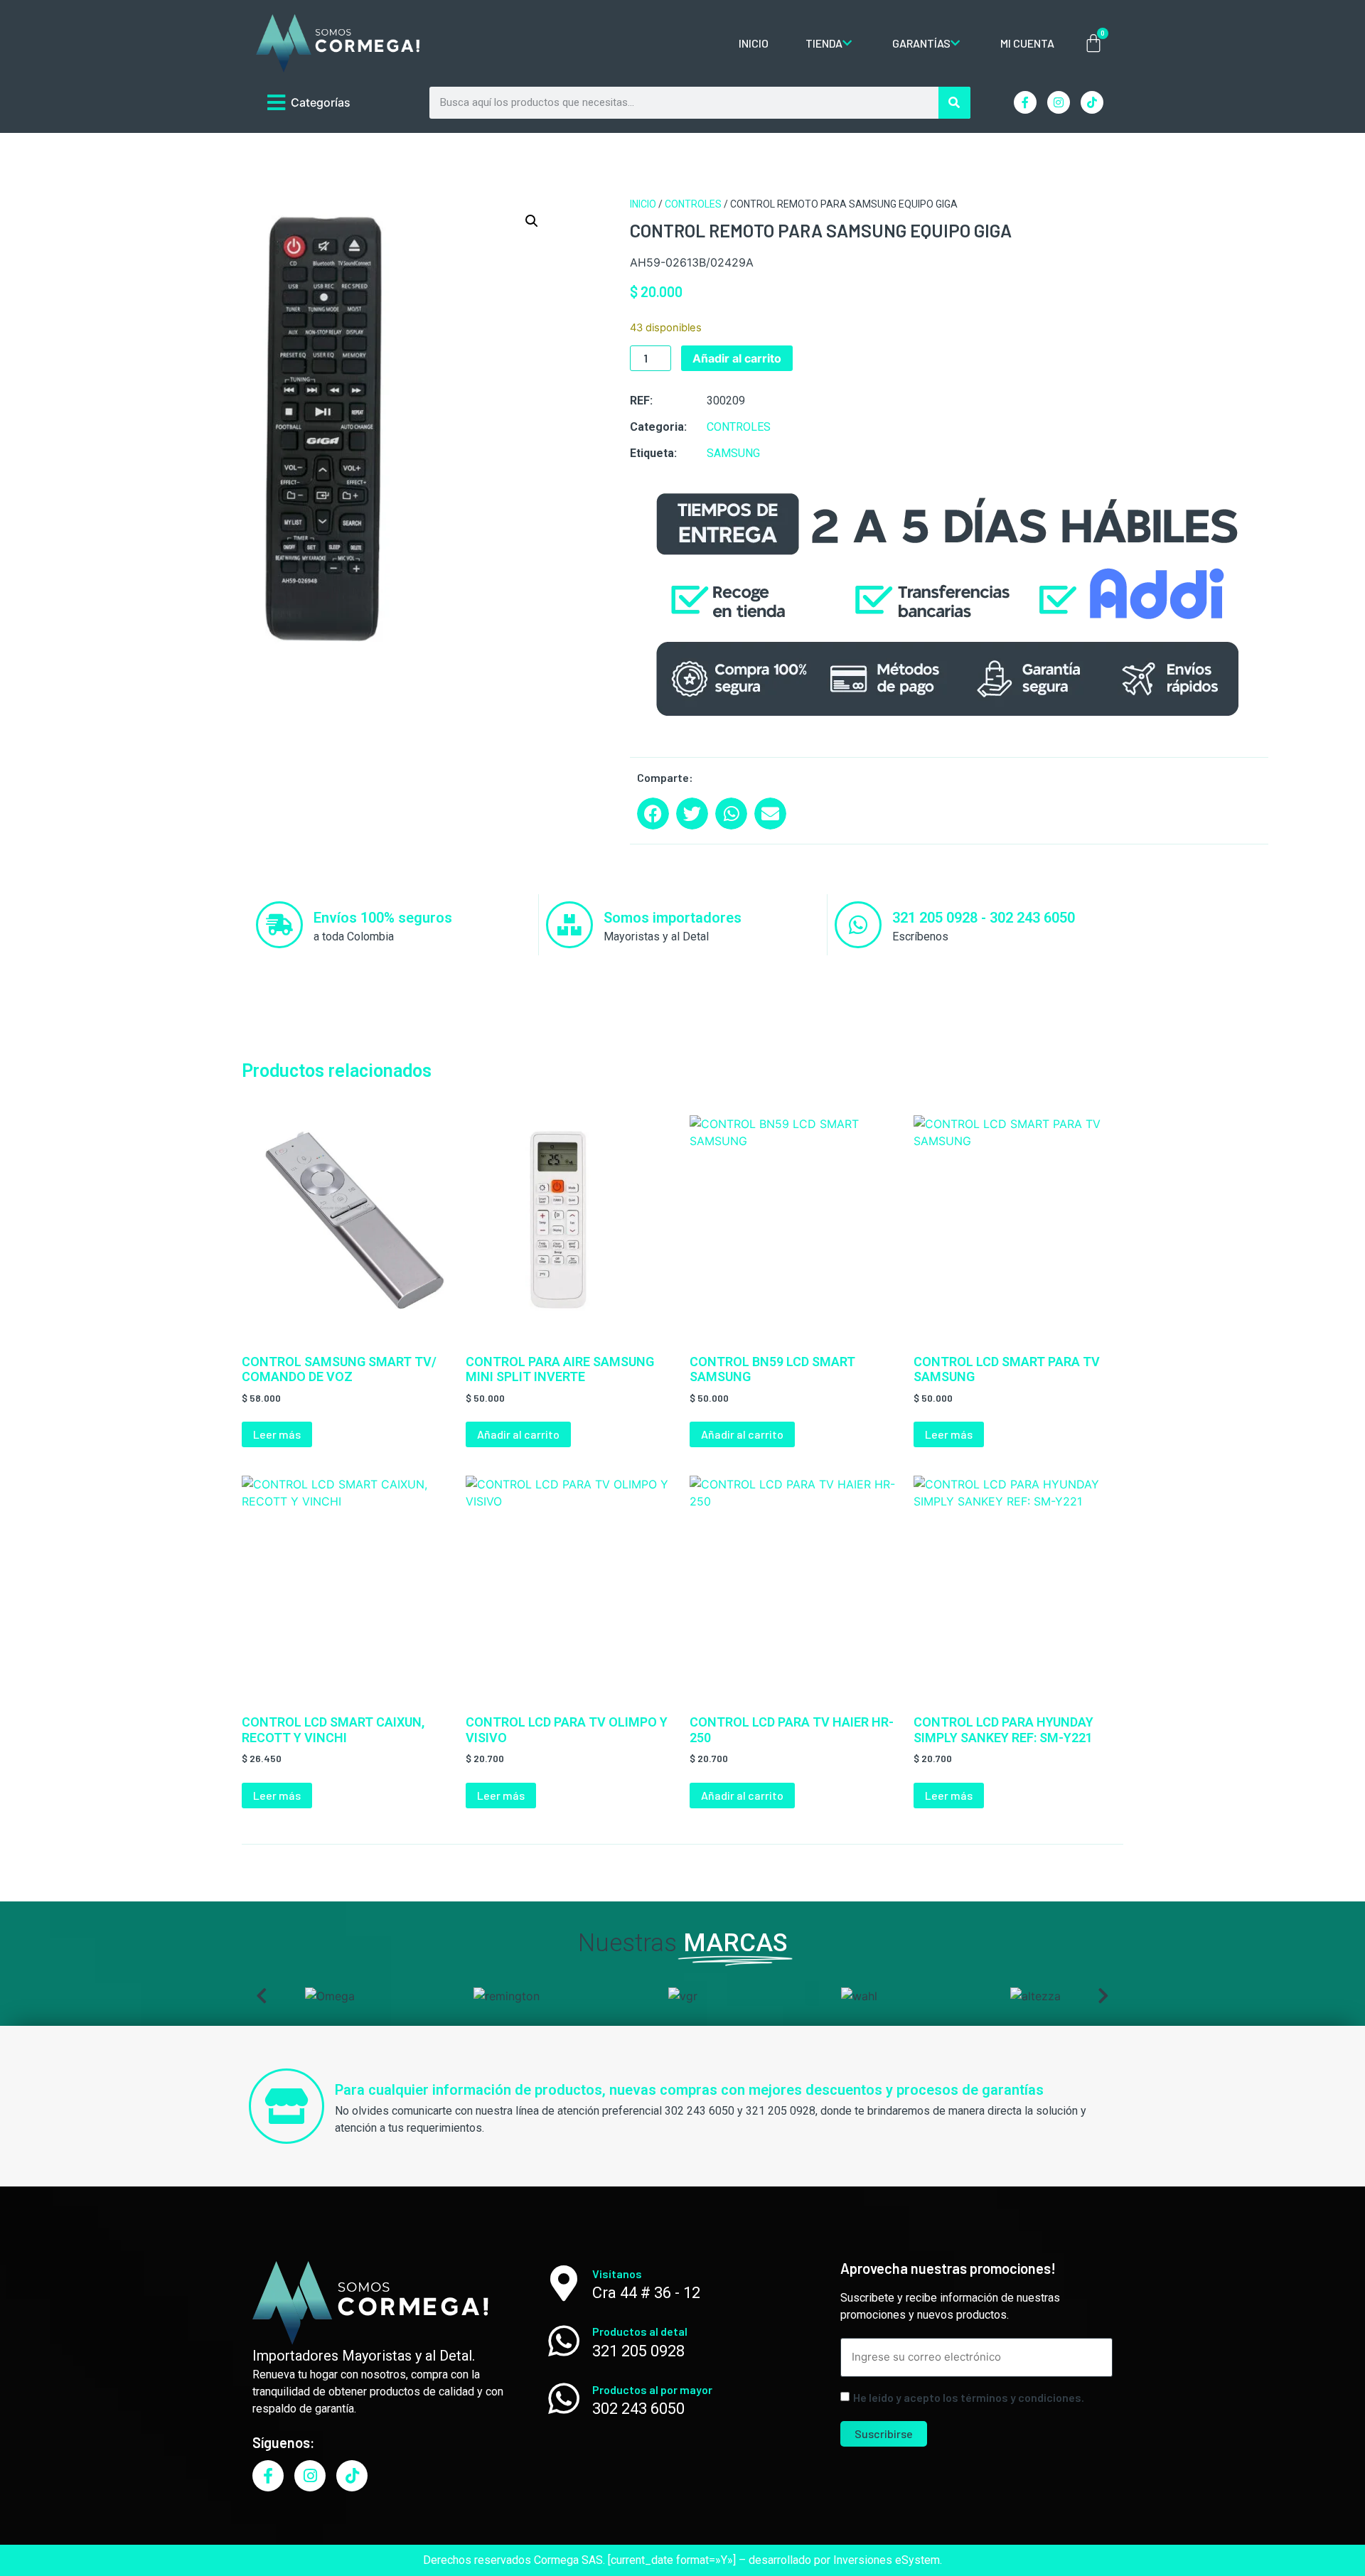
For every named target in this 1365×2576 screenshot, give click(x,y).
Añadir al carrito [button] (518, 1434)
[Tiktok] (1092, 102)
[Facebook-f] (1025, 102)
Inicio (643, 204)
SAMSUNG (733, 453)
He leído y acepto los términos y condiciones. (969, 2398)
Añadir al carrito (737, 358)
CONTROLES (693, 204)
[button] (532, 221)
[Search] (954, 103)
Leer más (277, 1434)
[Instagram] (1059, 102)
